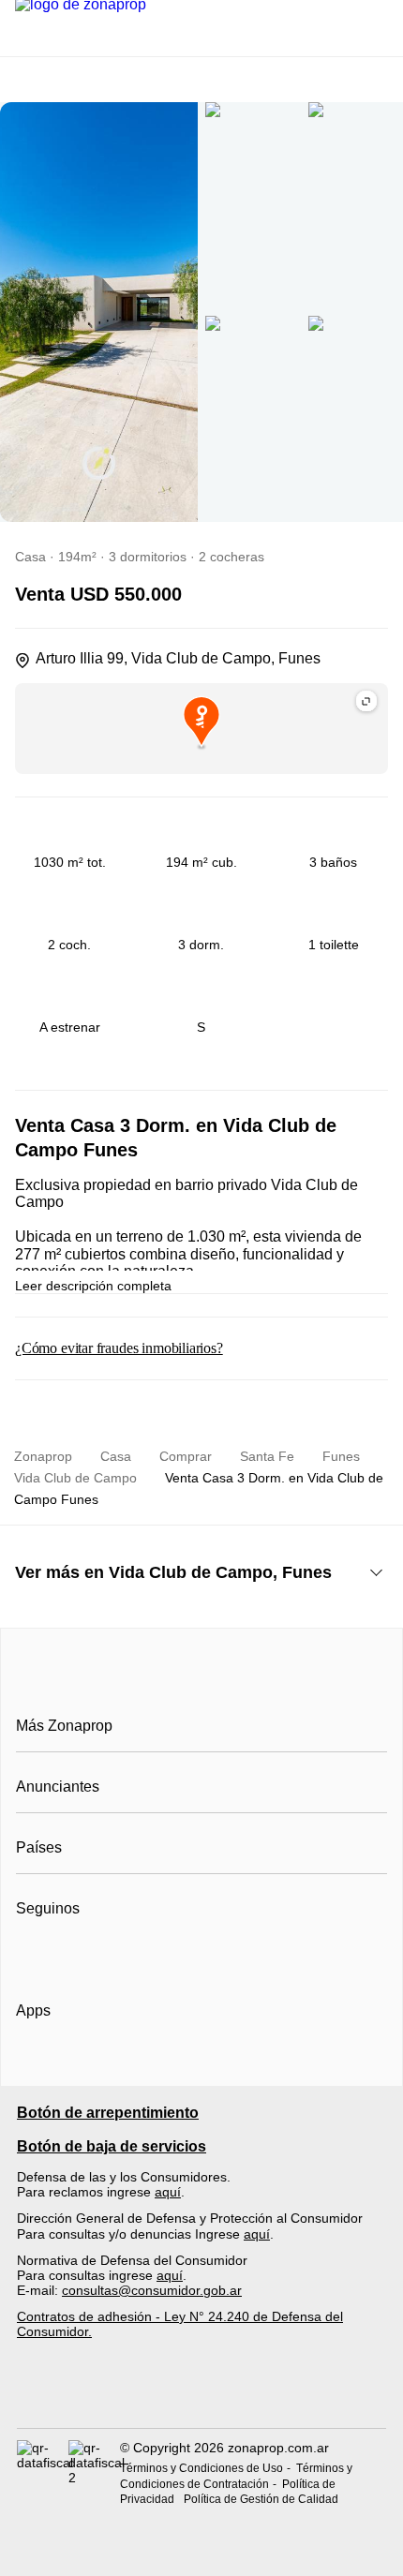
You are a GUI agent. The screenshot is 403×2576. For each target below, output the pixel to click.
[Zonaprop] (202, 1684)
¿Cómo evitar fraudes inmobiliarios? (119, 1348)
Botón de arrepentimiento (108, 2113)
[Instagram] (62, 1955)
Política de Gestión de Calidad (261, 2499)
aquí (168, 2192)
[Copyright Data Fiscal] (94, 2473)
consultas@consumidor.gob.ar (152, 2290)
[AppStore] (76, 2064)
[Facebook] (31, 1955)
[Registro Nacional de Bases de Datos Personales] (43, 2473)
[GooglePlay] (203, 2064)
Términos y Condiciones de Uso (201, 2468)
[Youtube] (93, 1955)
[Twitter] (124, 1955)
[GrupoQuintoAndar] (201, 2394)
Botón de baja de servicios (112, 2146)
